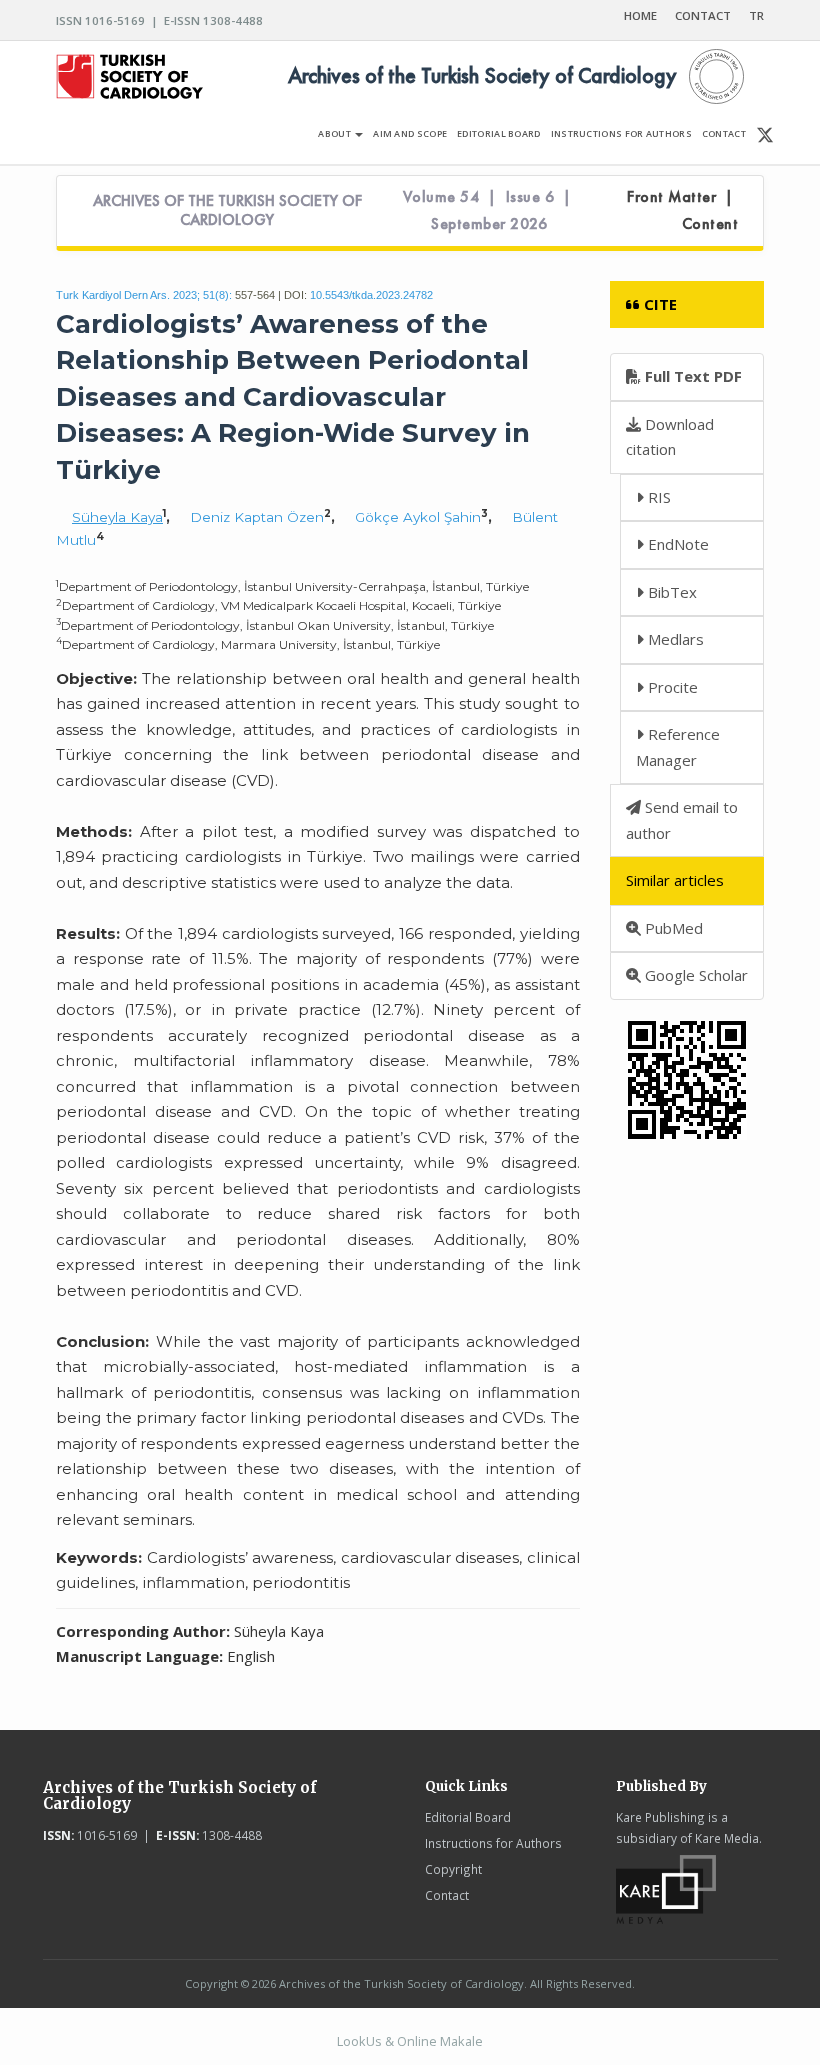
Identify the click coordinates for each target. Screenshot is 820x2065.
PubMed (672, 928)
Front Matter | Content (682, 210)
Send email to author (682, 820)
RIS (657, 497)
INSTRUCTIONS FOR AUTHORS (621, 133)
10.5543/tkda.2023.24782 (371, 295)
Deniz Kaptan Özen (257, 517)
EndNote (676, 544)
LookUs (359, 2041)
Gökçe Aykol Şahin (418, 517)
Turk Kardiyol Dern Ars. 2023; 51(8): (144, 295)
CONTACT (703, 15)
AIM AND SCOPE (410, 133)
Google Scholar (694, 975)
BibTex (670, 592)
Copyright (453, 1869)
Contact (447, 1895)
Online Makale (440, 2041)
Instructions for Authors (493, 1843)
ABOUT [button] (335, 133)
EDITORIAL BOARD (499, 133)
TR (756, 15)
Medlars (674, 639)
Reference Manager (678, 747)
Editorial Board (468, 1817)
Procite (671, 687)
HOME (640, 15)
